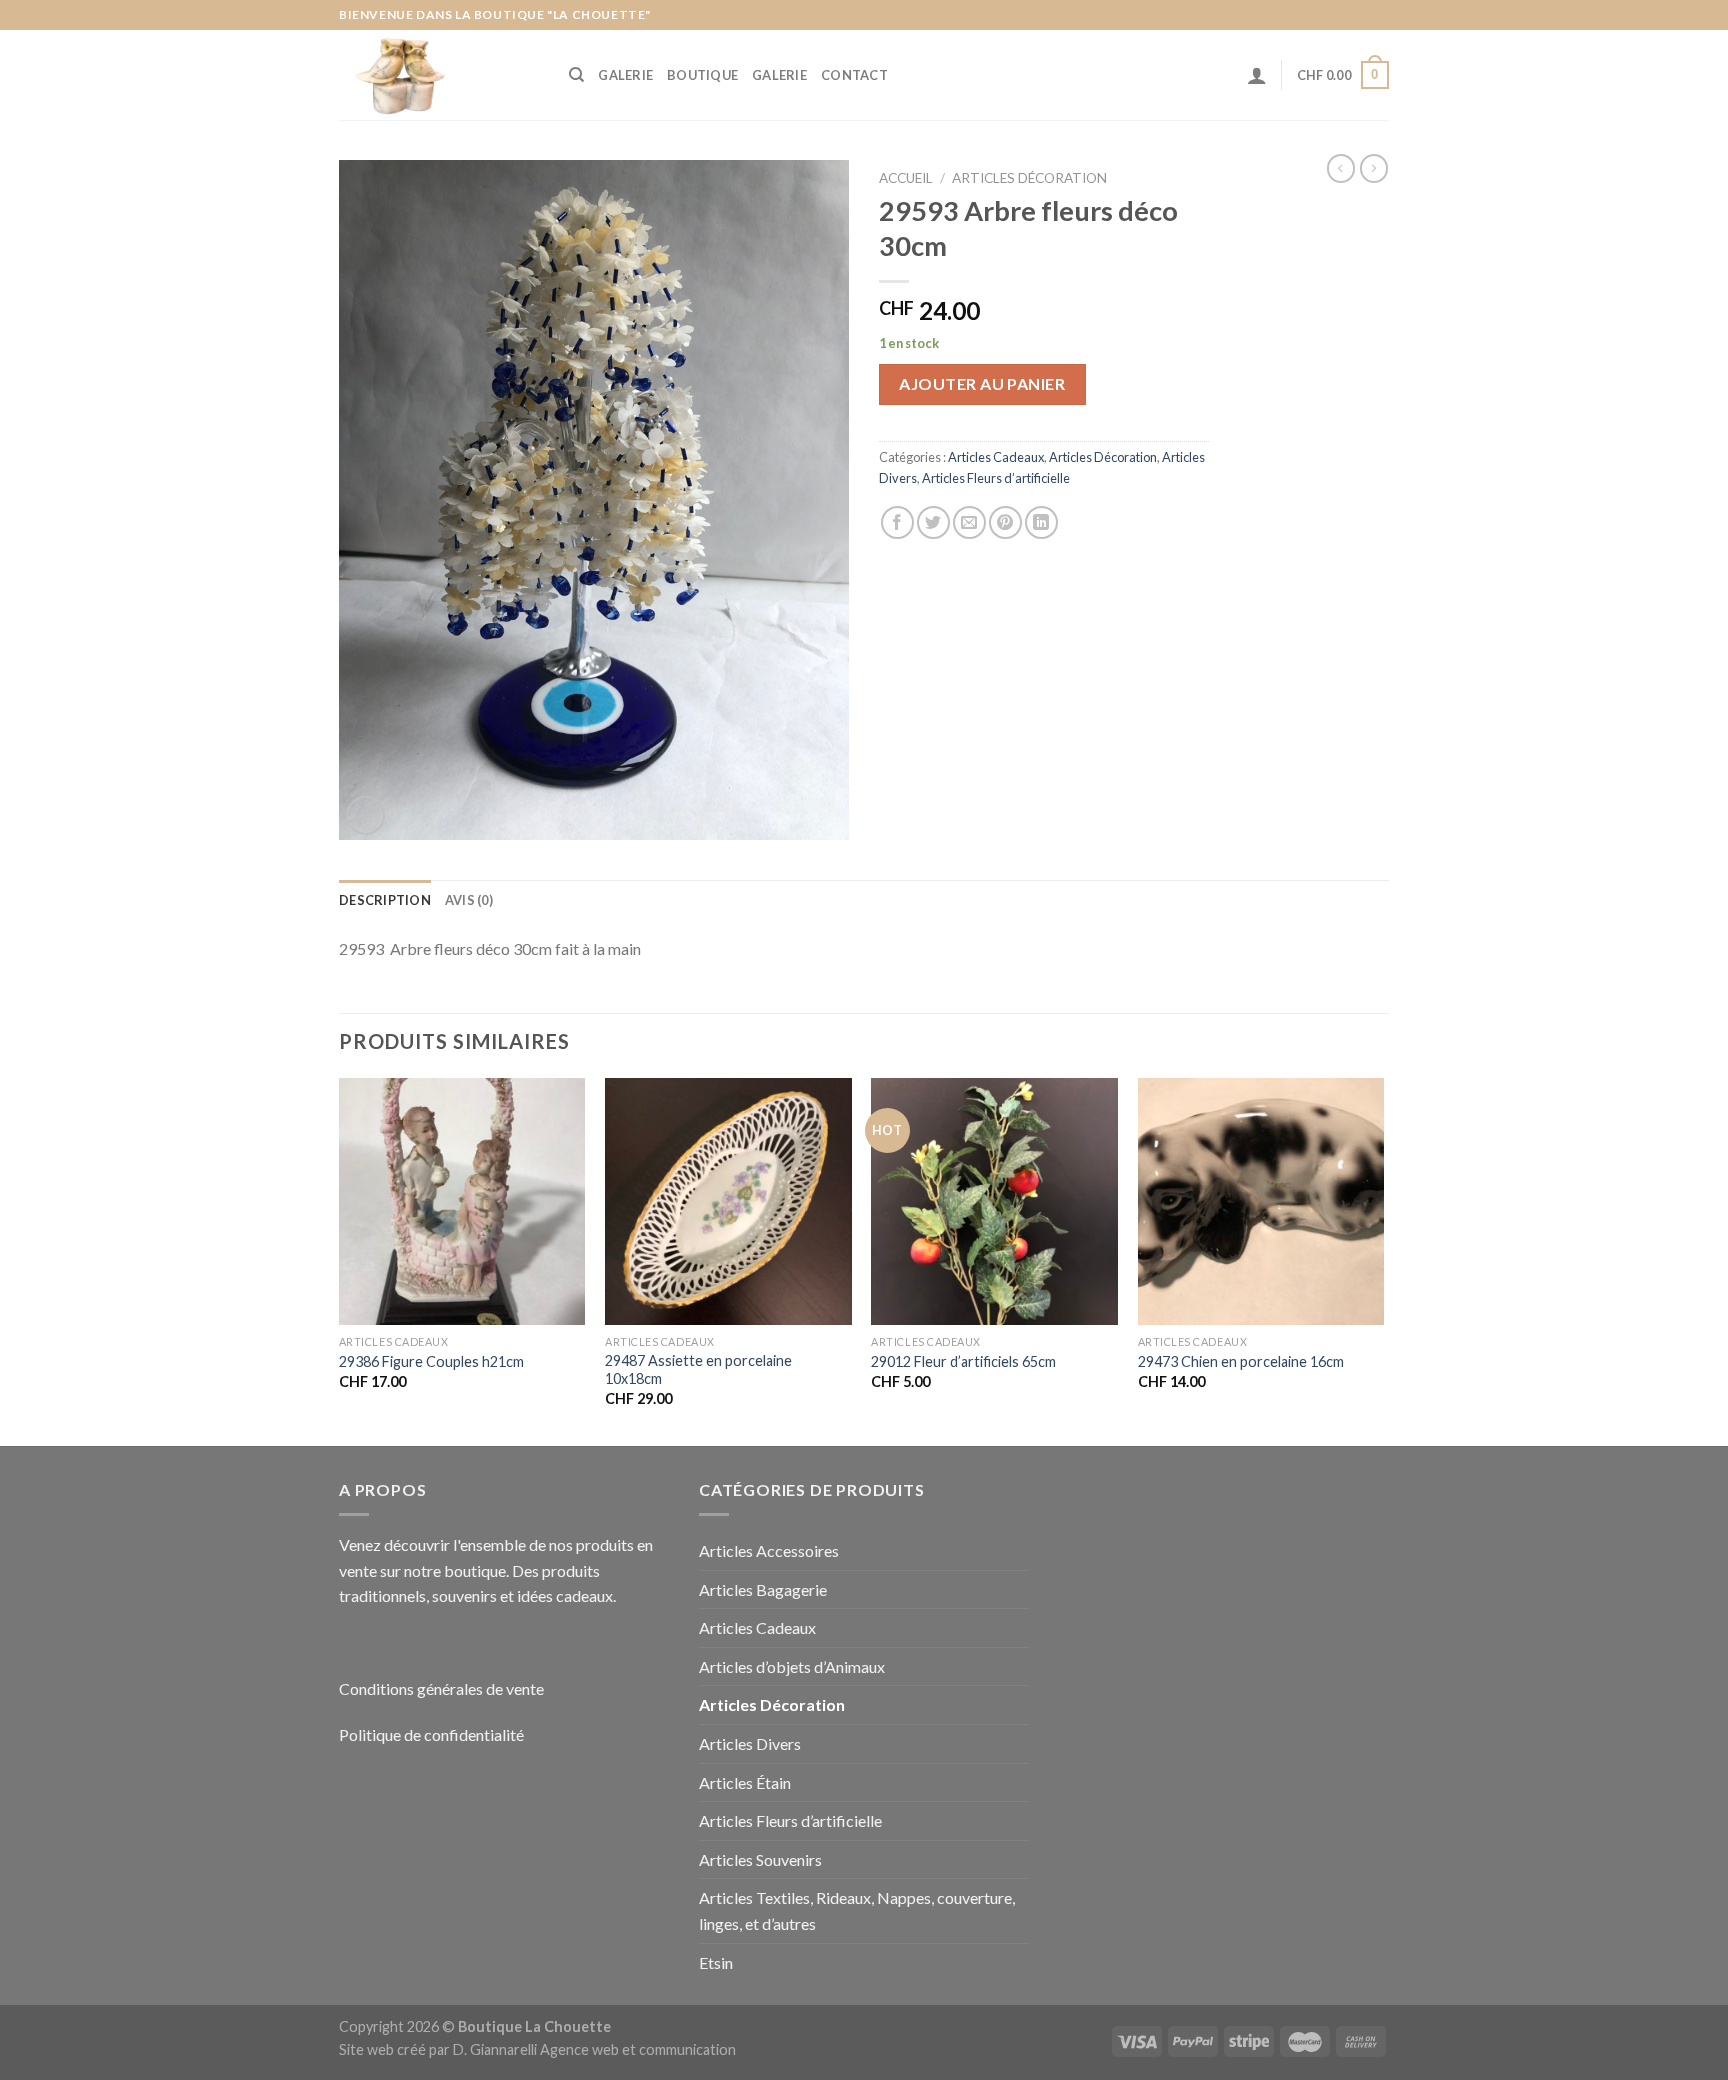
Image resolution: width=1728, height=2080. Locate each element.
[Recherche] (576, 75)
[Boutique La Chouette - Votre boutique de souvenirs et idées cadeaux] (439, 75)
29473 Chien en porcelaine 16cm (1241, 1361)
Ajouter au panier (982, 383)
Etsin (716, 1962)
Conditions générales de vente (441, 1688)
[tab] (385, 900)
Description (385, 900)
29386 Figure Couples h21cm (431, 1361)
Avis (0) (469, 900)
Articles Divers (750, 1743)
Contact (854, 75)
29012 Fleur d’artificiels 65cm (963, 1361)
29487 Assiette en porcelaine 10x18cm (698, 1370)
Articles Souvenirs (760, 1859)
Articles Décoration (1029, 178)
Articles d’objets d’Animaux (792, 1666)
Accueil (906, 178)
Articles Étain (745, 1782)
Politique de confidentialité (431, 1734)
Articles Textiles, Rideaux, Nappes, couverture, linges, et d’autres (857, 1910)
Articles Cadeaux (996, 457)
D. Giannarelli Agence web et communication (594, 2049)
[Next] (1383, 1260)
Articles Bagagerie (763, 1589)
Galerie (625, 75)
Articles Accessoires (769, 1550)
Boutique (702, 75)
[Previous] (340, 1260)
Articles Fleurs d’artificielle (996, 478)
